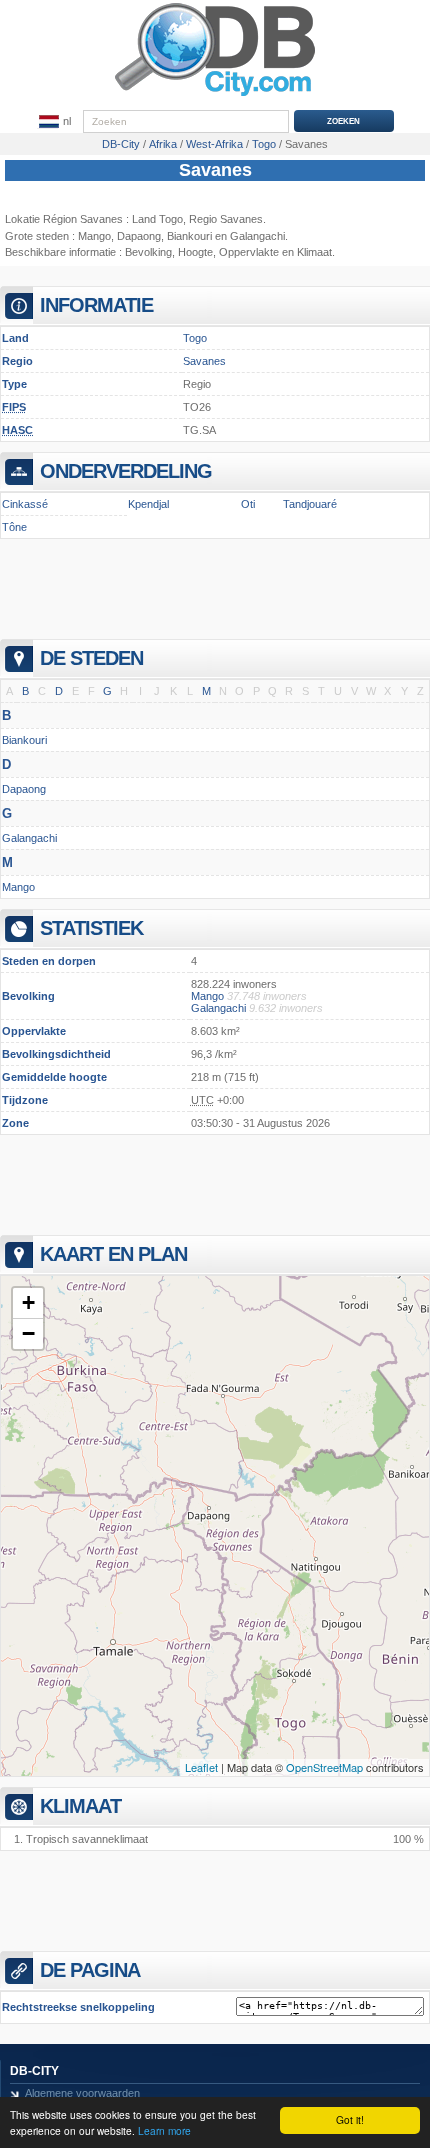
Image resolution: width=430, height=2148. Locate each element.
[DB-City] (215, 96)
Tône (14, 527)
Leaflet (201, 1767)
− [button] (28, 1333)
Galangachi (29, 838)
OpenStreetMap (324, 1767)
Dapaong (139, 236)
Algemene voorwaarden (82, 2093)
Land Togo (157, 219)
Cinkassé (25, 504)
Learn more (164, 2130)
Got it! (350, 2119)
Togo (195, 338)
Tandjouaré (310, 504)
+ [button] (28, 1302)
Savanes (215, 170)
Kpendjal (148, 504)
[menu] (55, 122)
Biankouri (189, 236)
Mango (94, 236)
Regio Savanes (226, 219)
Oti (248, 504)
